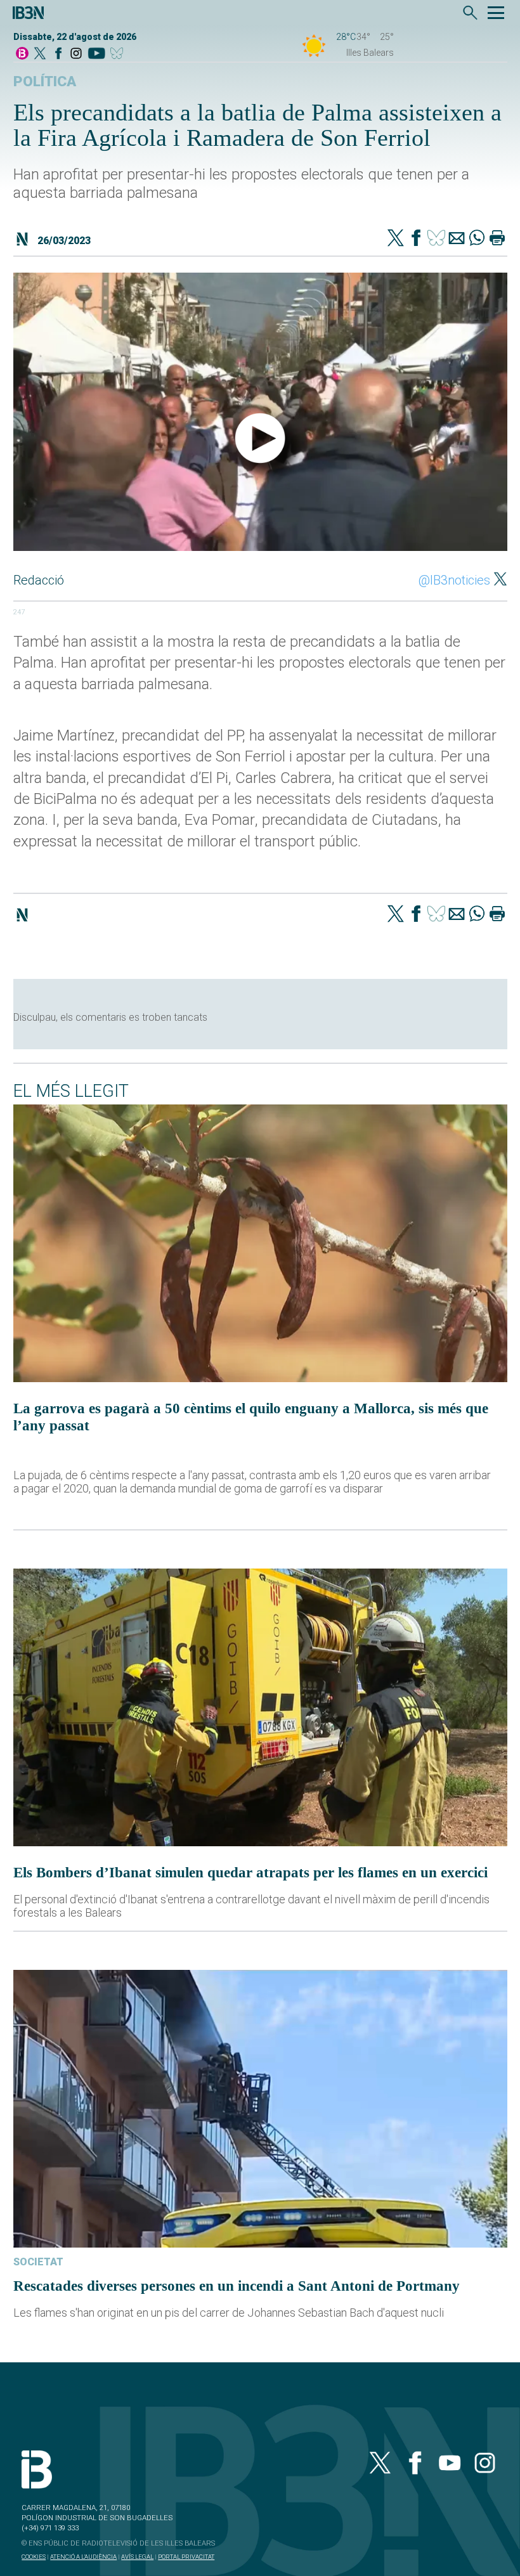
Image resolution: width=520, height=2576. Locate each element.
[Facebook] (58, 54)
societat (38, 2262)
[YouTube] (96, 54)
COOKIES (34, 2557)
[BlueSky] (119, 54)
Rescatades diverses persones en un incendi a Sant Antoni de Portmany (237, 2286)
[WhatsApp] (477, 239)
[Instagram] (76, 54)
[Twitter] (396, 239)
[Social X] (40, 54)
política (45, 81)
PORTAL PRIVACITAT (186, 2557)
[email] (457, 239)
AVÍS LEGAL (137, 2557)
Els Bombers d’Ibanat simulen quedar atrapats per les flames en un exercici (250, 1872)
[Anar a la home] (22, 54)
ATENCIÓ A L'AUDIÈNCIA (83, 2557)
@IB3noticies (454, 580)
